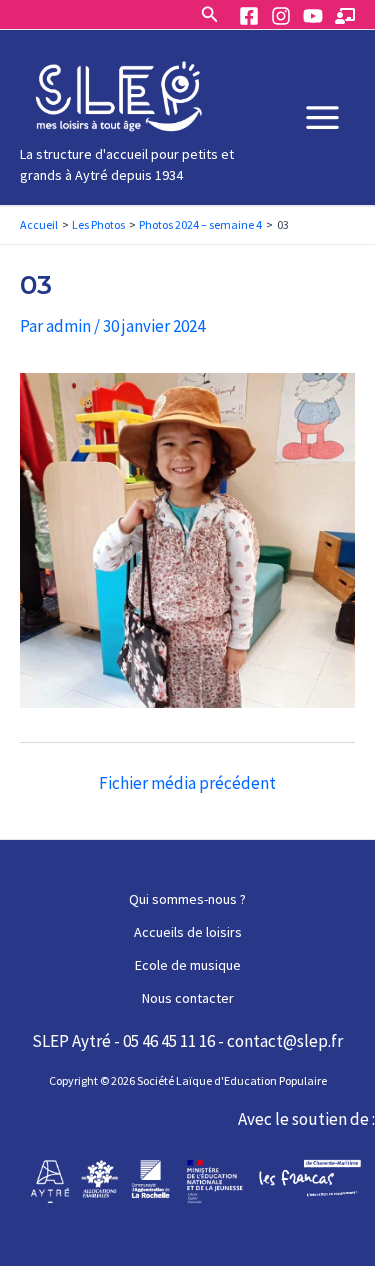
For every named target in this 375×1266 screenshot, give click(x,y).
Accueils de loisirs (188, 932)
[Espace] (345, 16)
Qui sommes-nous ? (187, 899)
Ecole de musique (188, 965)
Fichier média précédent (187, 783)
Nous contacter (188, 998)
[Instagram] (281, 16)
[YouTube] (313, 16)
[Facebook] (249, 16)
